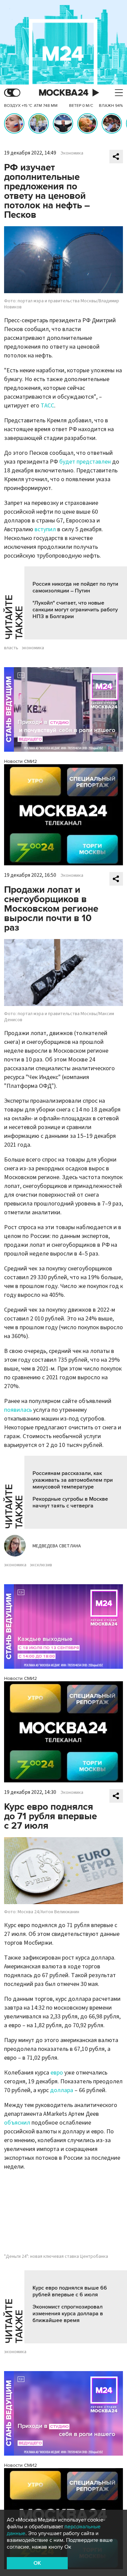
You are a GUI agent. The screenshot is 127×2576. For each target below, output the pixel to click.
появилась (18, 1410)
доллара (62, 2090)
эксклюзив (41, 1565)
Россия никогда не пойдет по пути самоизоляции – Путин (75, 587)
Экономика (72, 153)
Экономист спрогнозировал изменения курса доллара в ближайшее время (68, 2314)
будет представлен (85, 462)
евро (57, 2073)
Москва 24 (64, 93)
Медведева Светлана (57, 1546)
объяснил (17, 2123)
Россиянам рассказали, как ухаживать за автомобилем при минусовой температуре (73, 1480)
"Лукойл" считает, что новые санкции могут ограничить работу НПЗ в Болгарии (75, 610)
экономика (33, 648)
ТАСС (47, 406)
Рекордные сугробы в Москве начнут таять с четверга (70, 1502)
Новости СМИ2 (20, 761)
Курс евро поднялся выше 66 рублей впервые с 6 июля (70, 2291)
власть (11, 648)
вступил (45, 529)
